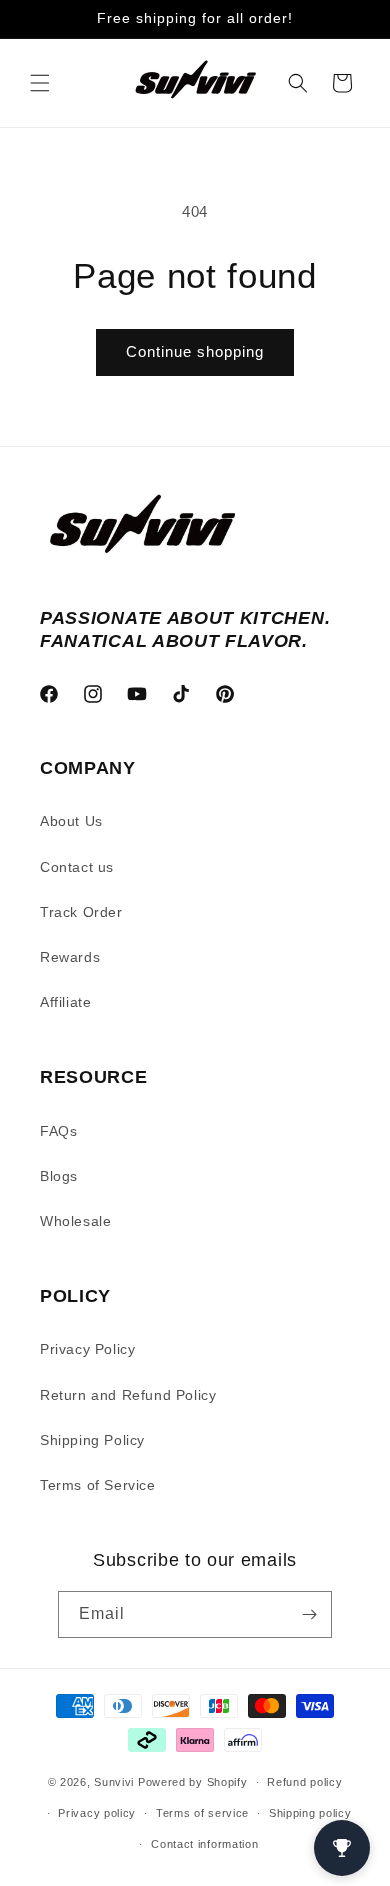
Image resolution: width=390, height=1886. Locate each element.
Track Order (81, 912)
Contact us (77, 867)
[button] (40, 83)
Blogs (59, 1176)
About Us (71, 821)
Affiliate (65, 1002)
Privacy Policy (87, 1349)
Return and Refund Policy (128, 1395)
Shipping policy (310, 1813)
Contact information (204, 1844)
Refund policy (304, 1782)
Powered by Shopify (193, 1782)
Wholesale (75, 1221)
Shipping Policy (92, 1440)
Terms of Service (98, 1485)
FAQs (58, 1131)
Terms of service (202, 1813)
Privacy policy (97, 1813)
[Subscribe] (309, 1614)
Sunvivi (114, 1782)
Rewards (70, 957)
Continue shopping (195, 351)
